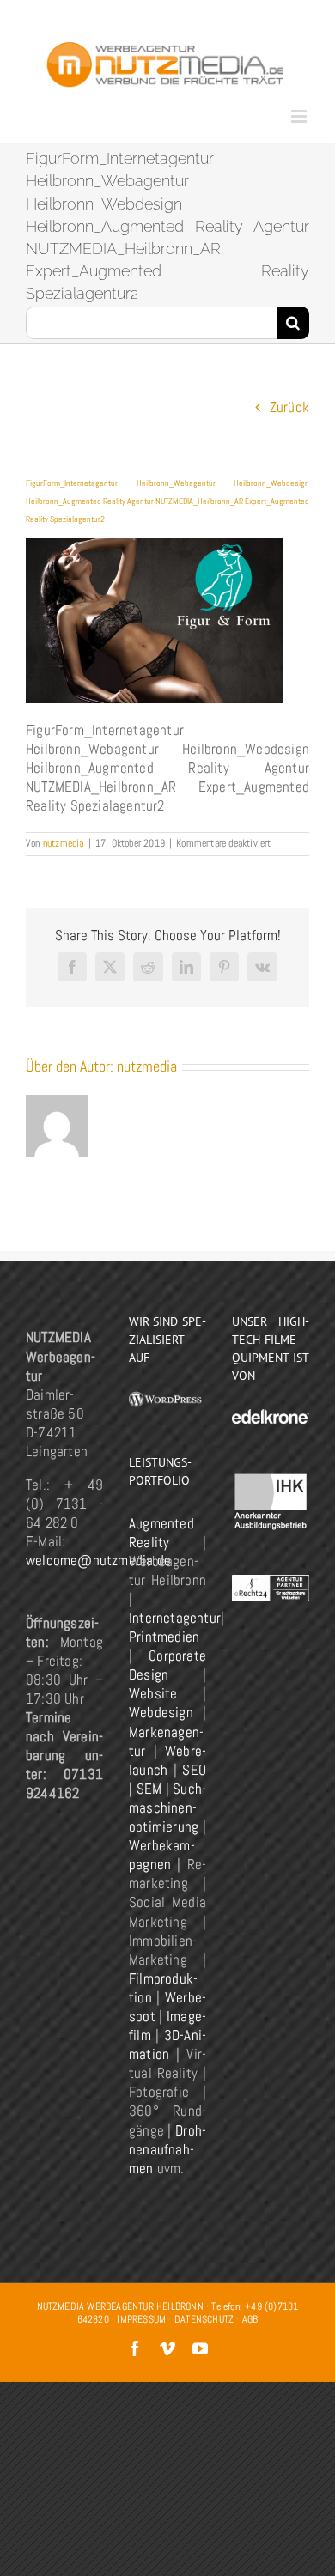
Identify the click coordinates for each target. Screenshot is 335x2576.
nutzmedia (64, 843)
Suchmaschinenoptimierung (167, 1807)
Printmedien (164, 1637)
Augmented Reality (161, 1533)
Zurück (289, 407)
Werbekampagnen (162, 1855)
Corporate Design (167, 1665)
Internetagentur (175, 1618)
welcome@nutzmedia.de (98, 1560)
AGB (250, 2319)
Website (153, 1693)
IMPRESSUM (141, 2319)
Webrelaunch (167, 1760)
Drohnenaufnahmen (167, 2149)
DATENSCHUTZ (204, 2319)
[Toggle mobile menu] (300, 116)
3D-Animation (167, 2044)
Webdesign (161, 1712)
